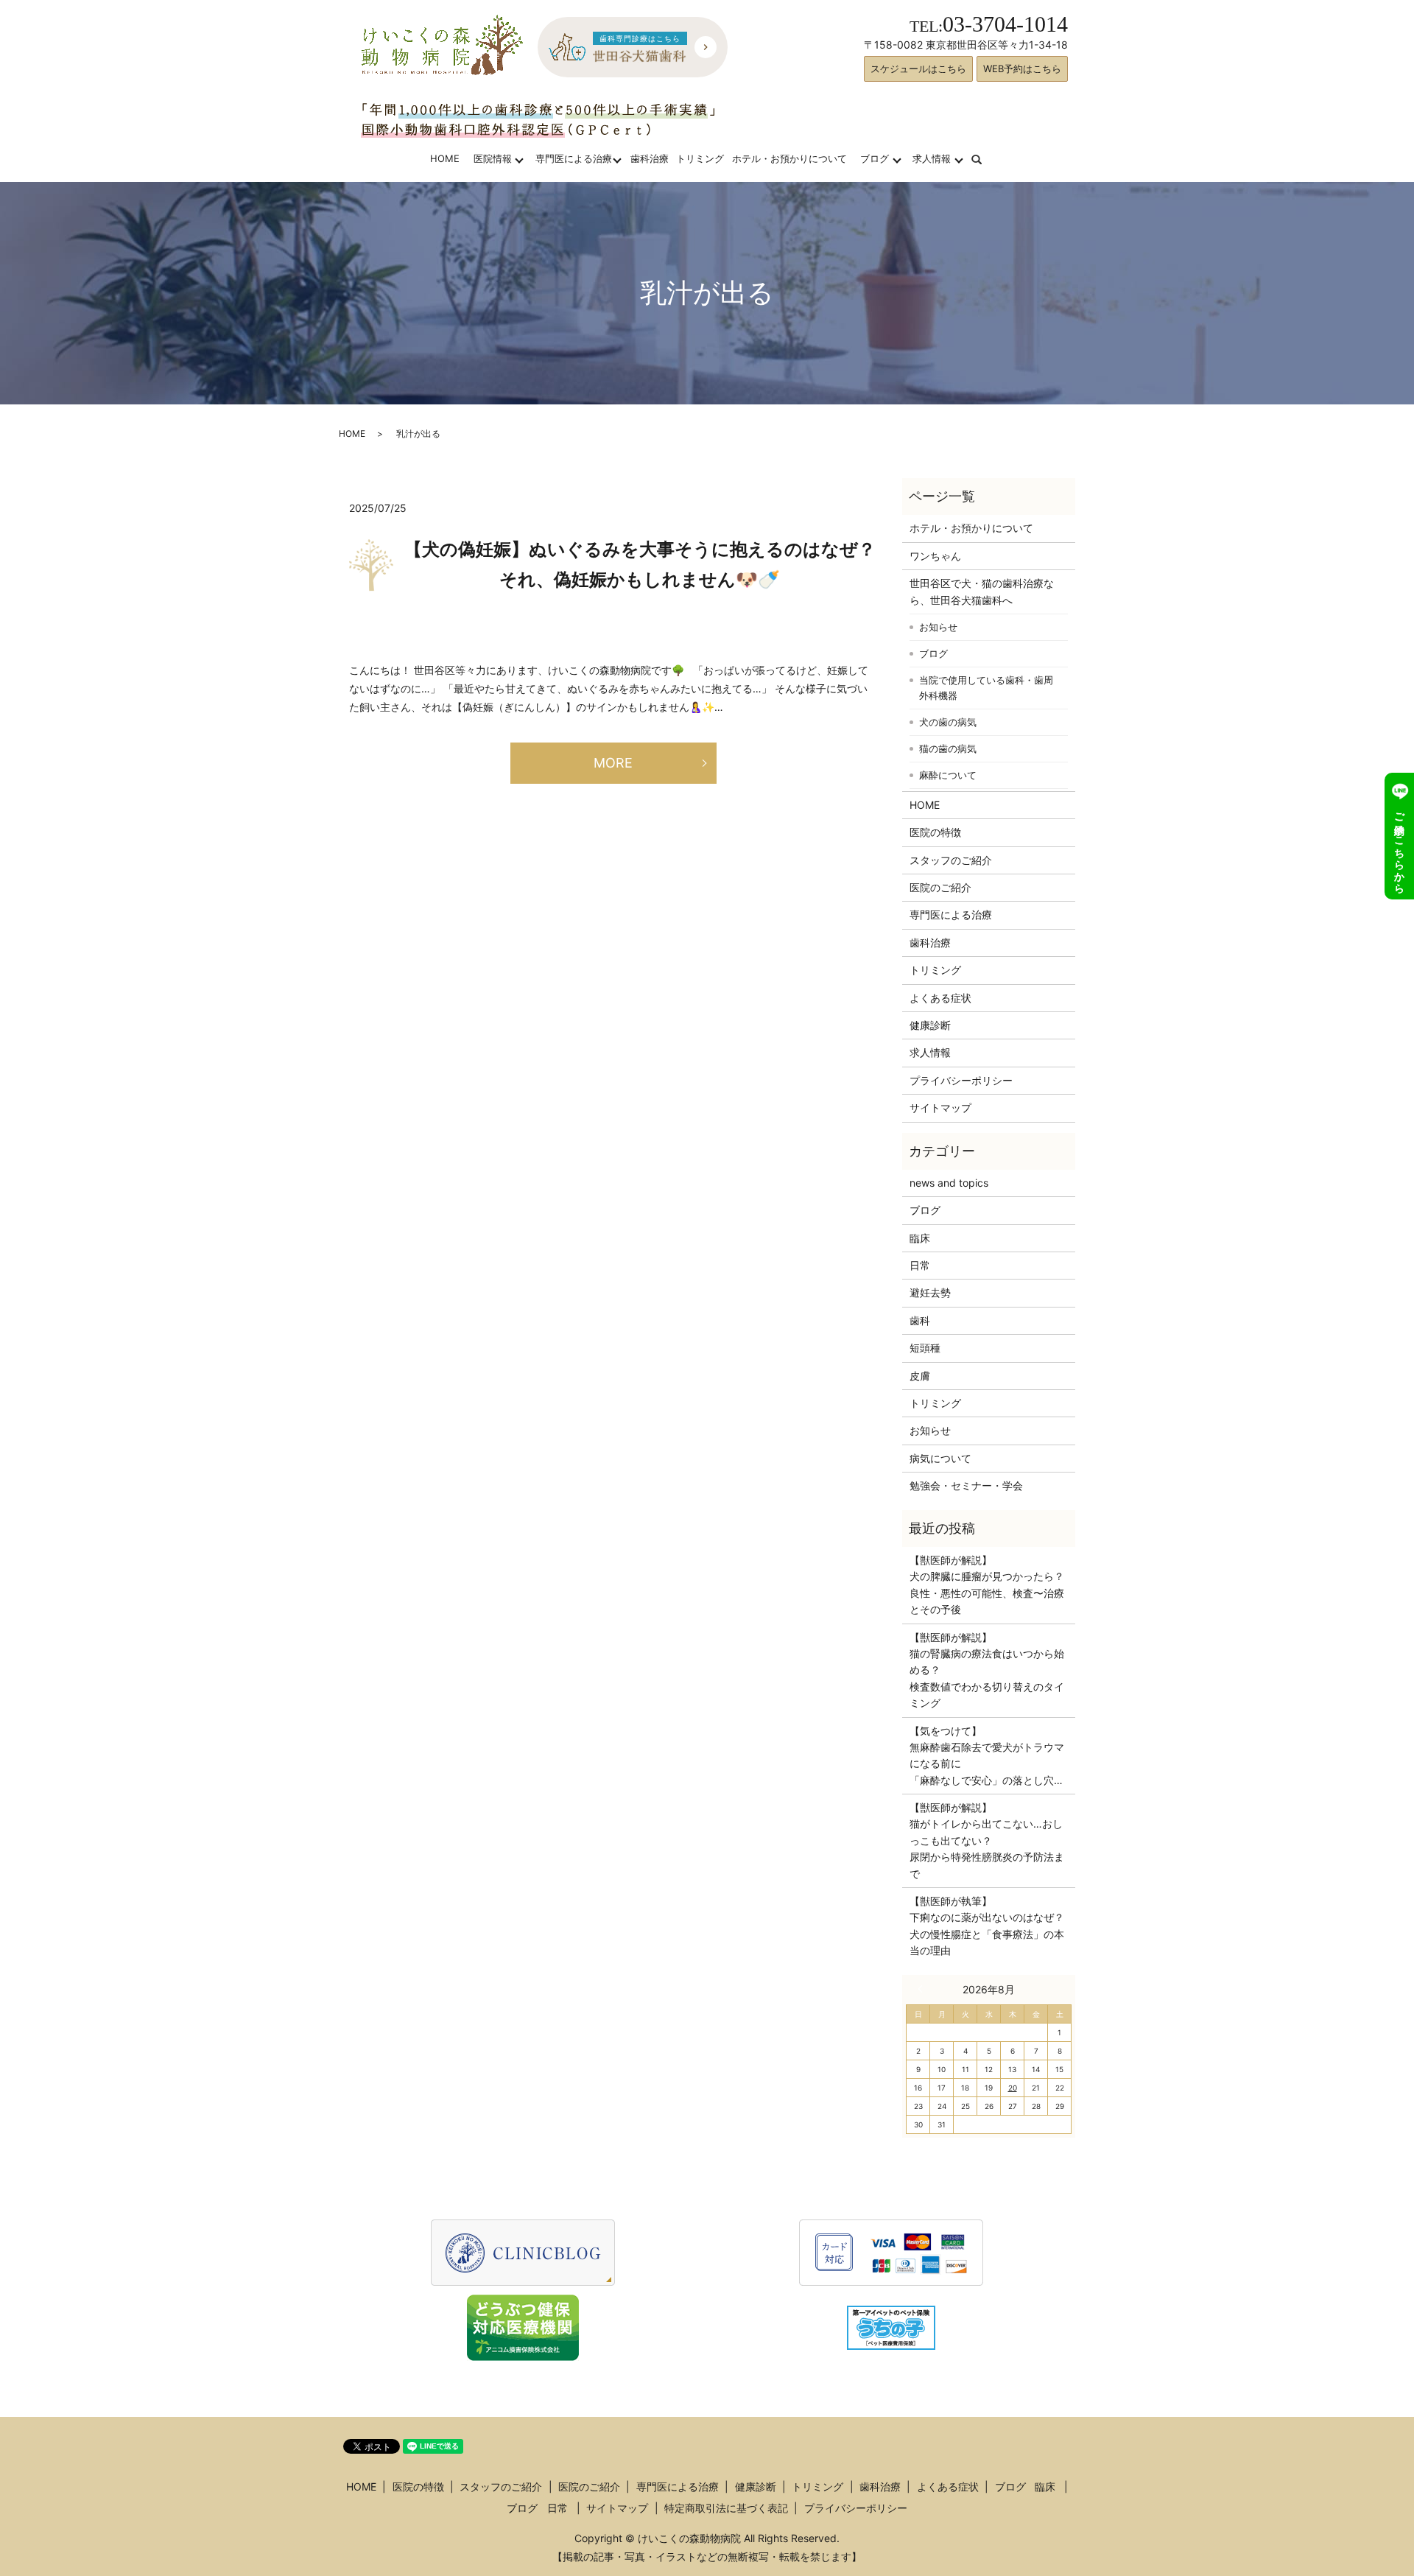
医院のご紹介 (940, 887)
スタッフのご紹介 (951, 860)
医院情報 (493, 158)
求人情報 (932, 158)
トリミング (700, 158)
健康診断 (930, 1025)
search (986, 158)
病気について (940, 1458)
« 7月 (924, 1989)
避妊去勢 (930, 1292)
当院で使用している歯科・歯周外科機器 (986, 688)
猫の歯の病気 (948, 748)
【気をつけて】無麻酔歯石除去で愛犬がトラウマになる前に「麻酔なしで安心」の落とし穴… (987, 1755)
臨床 (920, 1238)
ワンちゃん (935, 556)
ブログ (875, 158)
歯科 (920, 1320)
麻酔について (948, 775)
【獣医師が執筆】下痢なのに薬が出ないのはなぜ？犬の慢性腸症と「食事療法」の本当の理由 (987, 1926)
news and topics (949, 1183)
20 (1013, 2088)
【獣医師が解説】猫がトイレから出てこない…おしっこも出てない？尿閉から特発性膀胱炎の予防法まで (987, 1840)
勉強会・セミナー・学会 (966, 1485)
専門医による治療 (574, 158)
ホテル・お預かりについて (789, 158)
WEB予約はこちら (1022, 69)
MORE (613, 763)
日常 (920, 1265)
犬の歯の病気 (948, 722)
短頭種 (925, 1348)
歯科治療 (650, 158)
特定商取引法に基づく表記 (726, 2508)
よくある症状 (940, 998)
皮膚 (920, 1376)
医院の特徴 (935, 832)
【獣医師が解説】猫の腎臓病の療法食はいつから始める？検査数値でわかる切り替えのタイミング (987, 1670)
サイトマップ (940, 1108)
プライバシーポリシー (961, 1080)
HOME (445, 158)
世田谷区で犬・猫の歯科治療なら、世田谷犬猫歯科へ (982, 591)
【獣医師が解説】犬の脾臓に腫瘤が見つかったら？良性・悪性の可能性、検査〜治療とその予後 (987, 1584)
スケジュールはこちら (918, 69)
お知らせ (938, 627)
